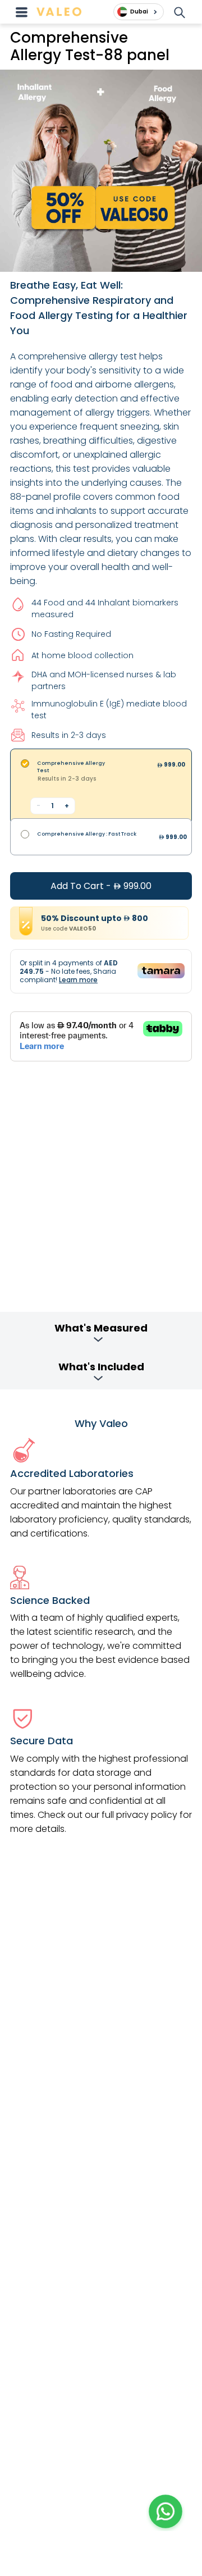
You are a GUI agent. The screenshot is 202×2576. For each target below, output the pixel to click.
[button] (166, 2511)
